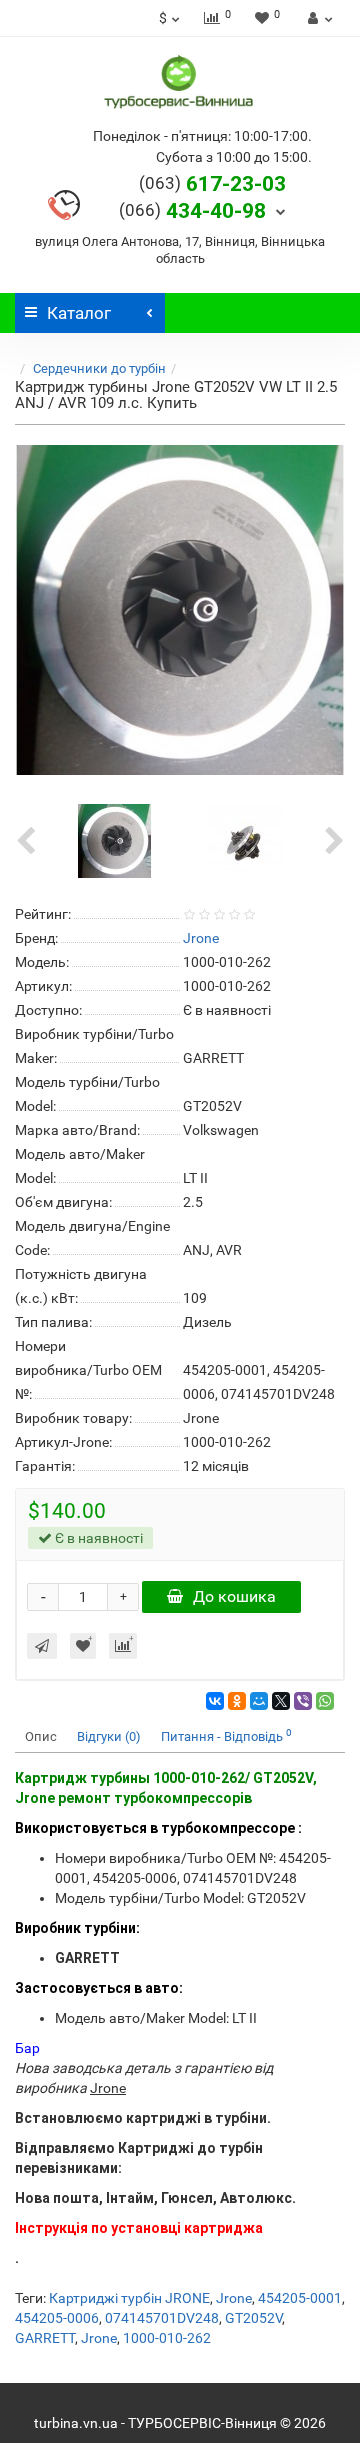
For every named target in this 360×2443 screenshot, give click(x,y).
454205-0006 (57, 2318)
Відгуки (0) (109, 1736)
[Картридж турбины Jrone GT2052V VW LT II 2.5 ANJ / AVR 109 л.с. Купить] (180, 610)
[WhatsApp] (325, 1701)
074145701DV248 (162, 2318)
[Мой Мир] (259, 1701)
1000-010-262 (167, 2338)
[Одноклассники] (237, 1701)
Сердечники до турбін (99, 368)
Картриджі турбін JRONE (129, 2298)
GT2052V (253, 2318)
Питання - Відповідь (226, 1735)
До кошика (234, 1596)
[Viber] (303, 1701)
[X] (281, 1701)
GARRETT (45, 2338)
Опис (41, 1736)
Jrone (234, 2298)
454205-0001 (300, 2298)
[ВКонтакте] (215, 1701)
